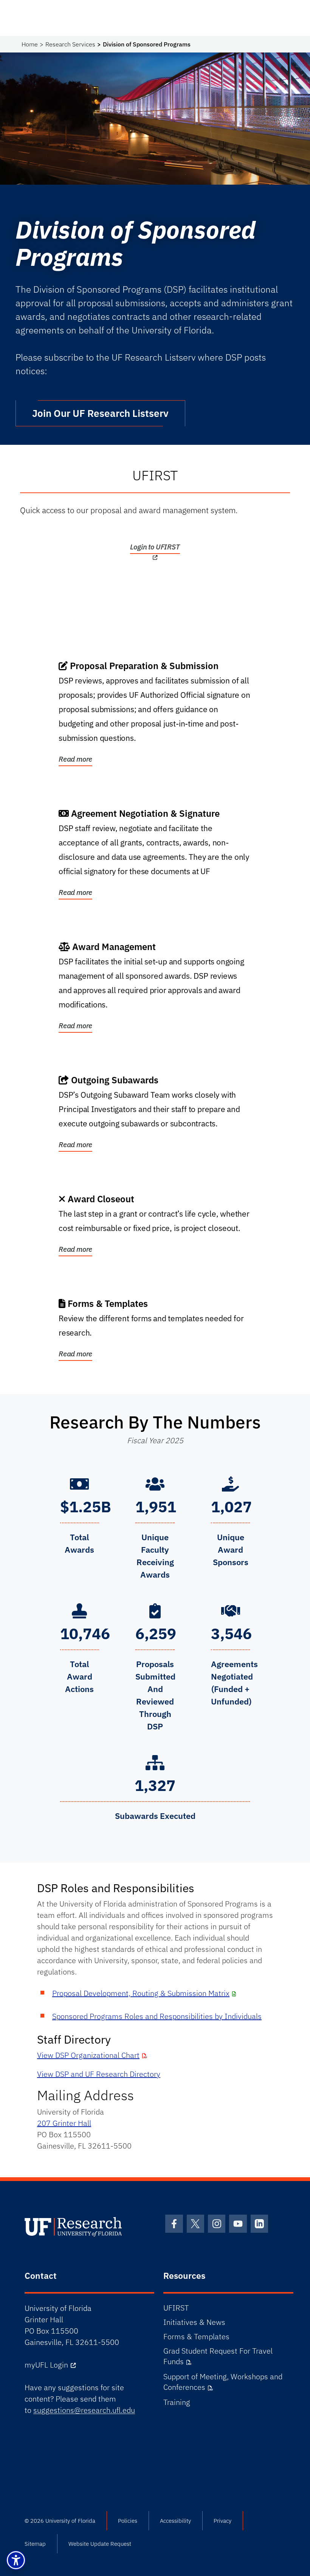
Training (177, 2402)
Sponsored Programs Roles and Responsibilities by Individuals (157, 2016)
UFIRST (176, 2308)
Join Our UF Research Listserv (100, 413)
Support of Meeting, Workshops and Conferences (223, 2382)
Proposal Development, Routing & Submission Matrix (141, 1993)
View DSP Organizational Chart (88, 2055)
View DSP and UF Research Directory (99, 2074)
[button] (16, 2560)
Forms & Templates (196, 2336)
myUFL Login (46, 2365)
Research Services (70, 44)
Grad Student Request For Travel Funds (218, 2356)
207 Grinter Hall (64, 2123)
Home (30, 44)
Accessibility (175, 2521)
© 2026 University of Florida (60, 2521)
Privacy (222, 2521)
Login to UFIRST (155, 547)
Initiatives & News (194, 2322)
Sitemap (35, 2544)
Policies (128, 2521)
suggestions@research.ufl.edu (84, 2410)
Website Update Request (100, 2544)
